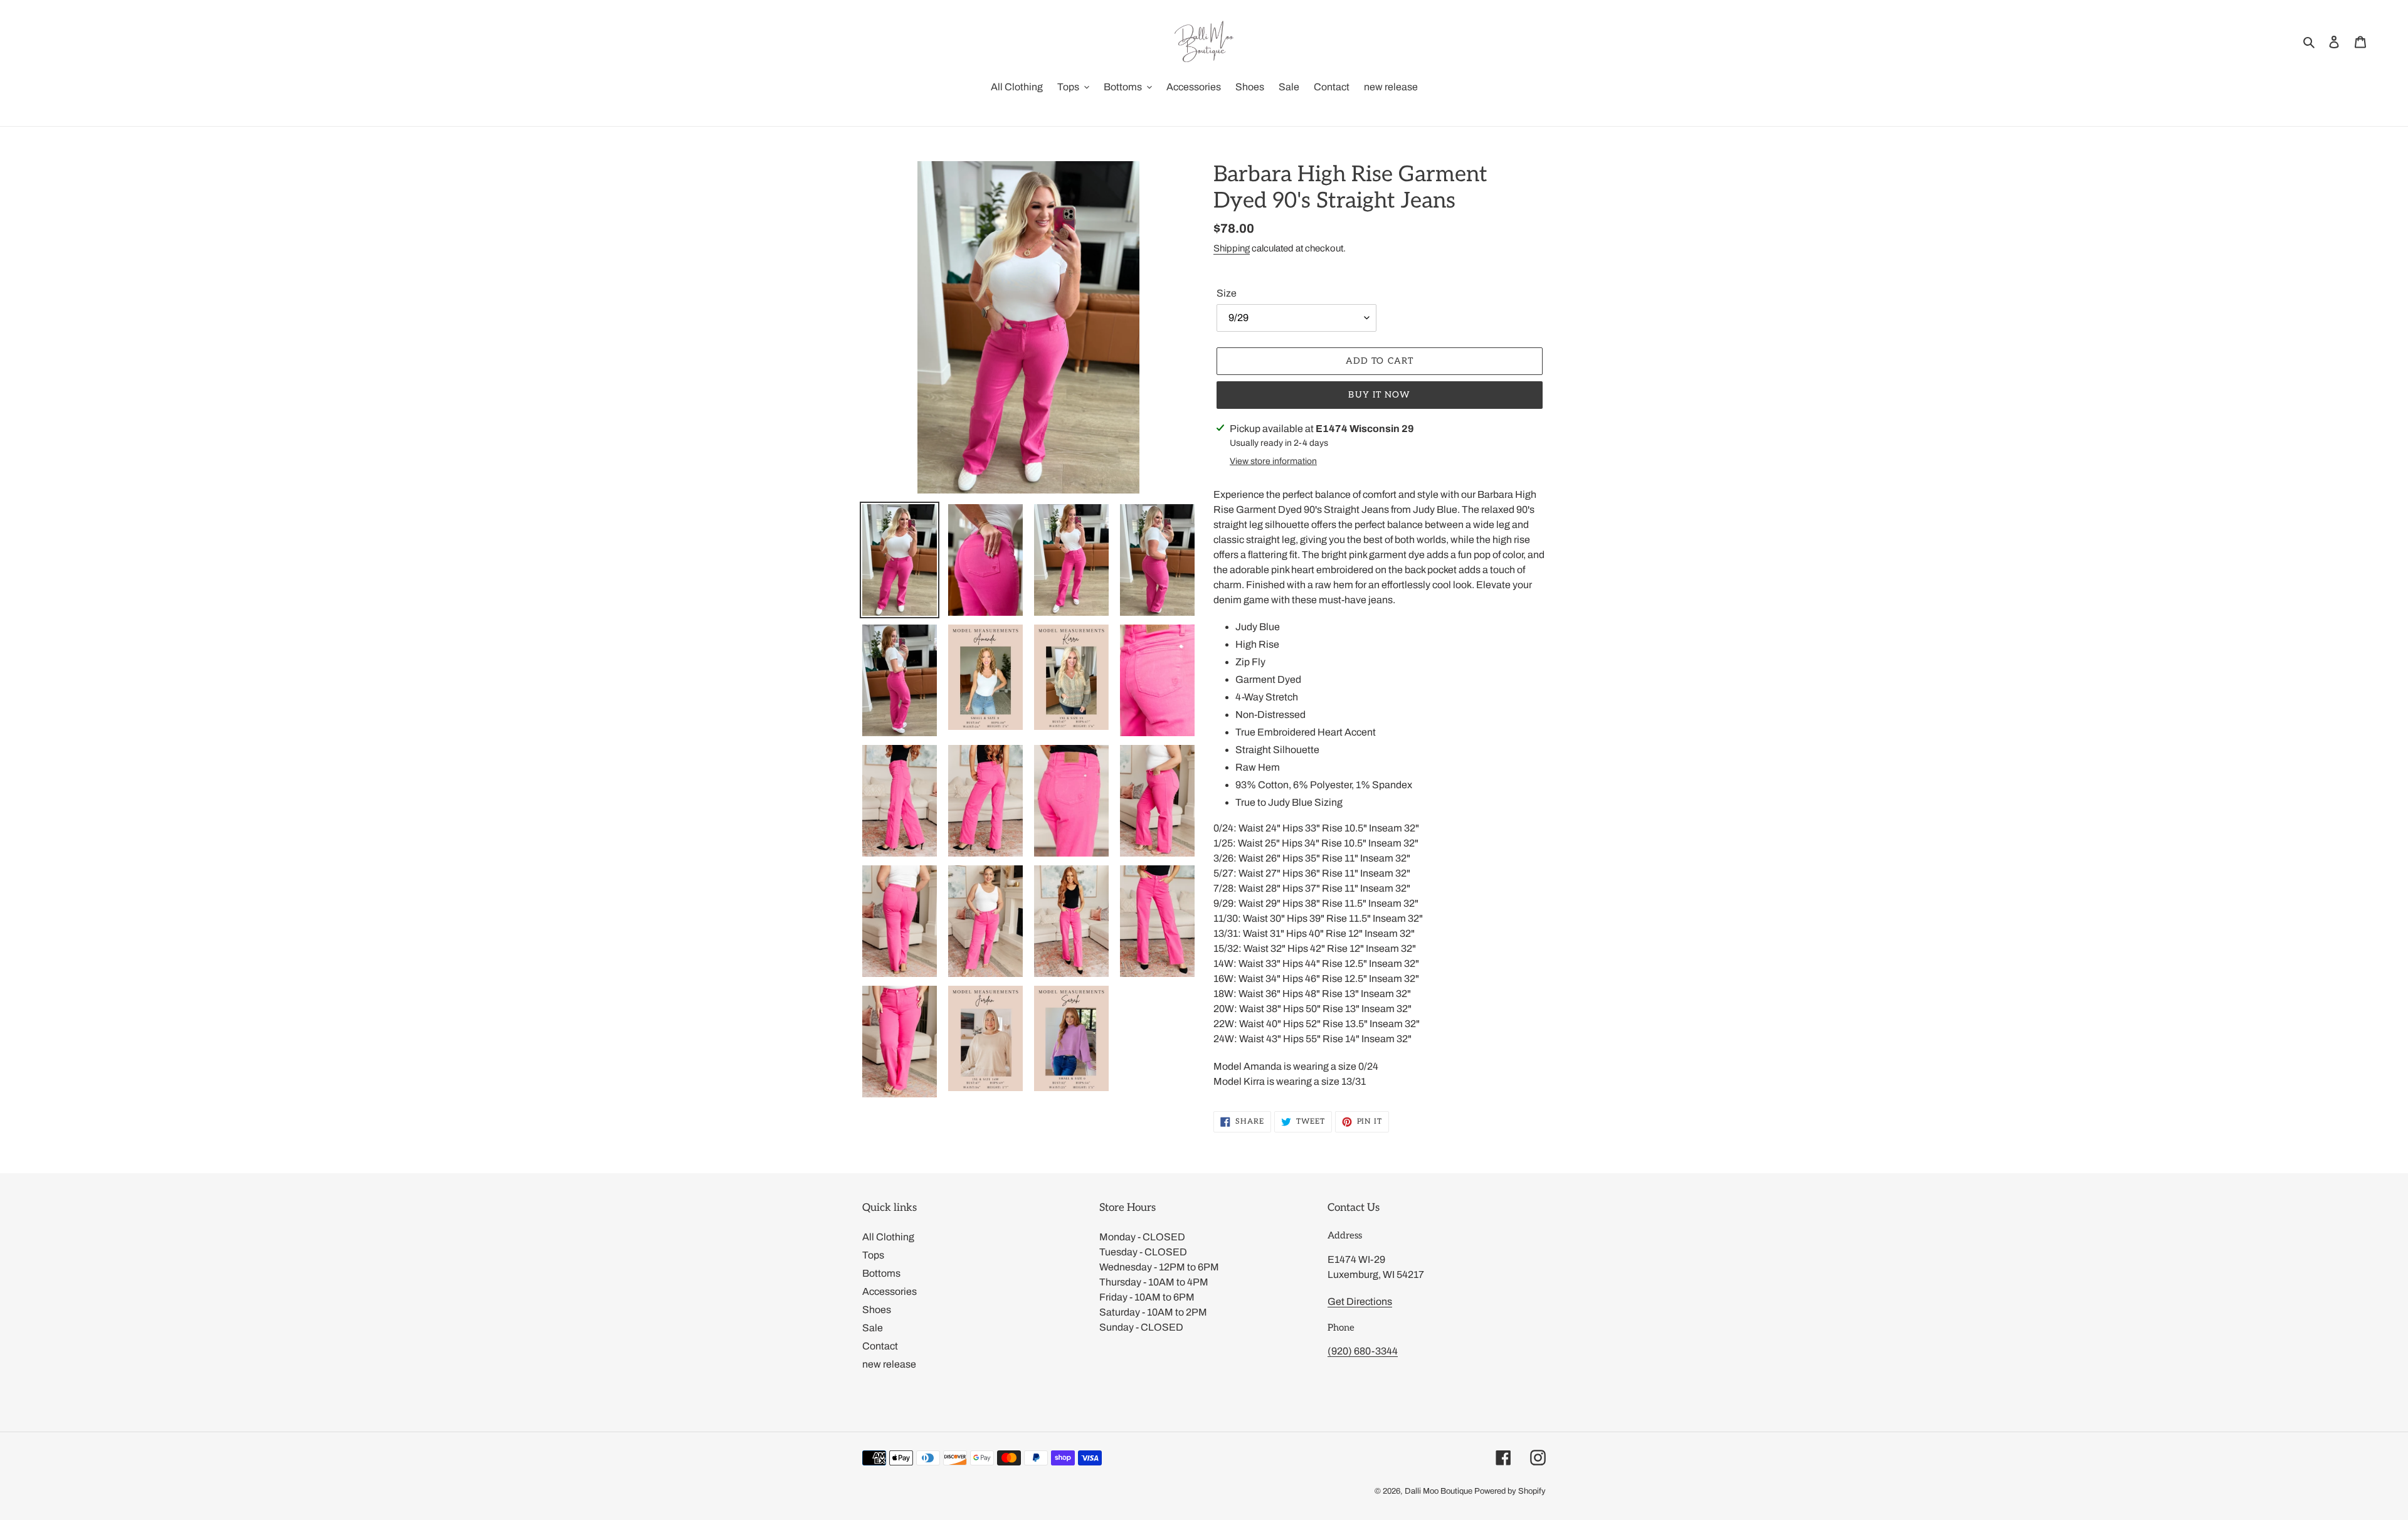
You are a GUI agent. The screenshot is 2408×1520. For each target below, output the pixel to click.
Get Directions (1360, 1301)
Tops (873, 1255)
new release (889, 1364)
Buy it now (1379, 395)
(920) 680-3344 (1363, 1351)
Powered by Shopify (1510, 1491)
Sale (873, 1328)
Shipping (1232, 248)
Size (1227, 293)
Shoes (877, 1310)
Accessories (890, 1291)
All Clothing (888, 1237)
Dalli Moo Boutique (1439, 1491)
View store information (1273, 461)
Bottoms (881, 1273)
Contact (880, 1346)
